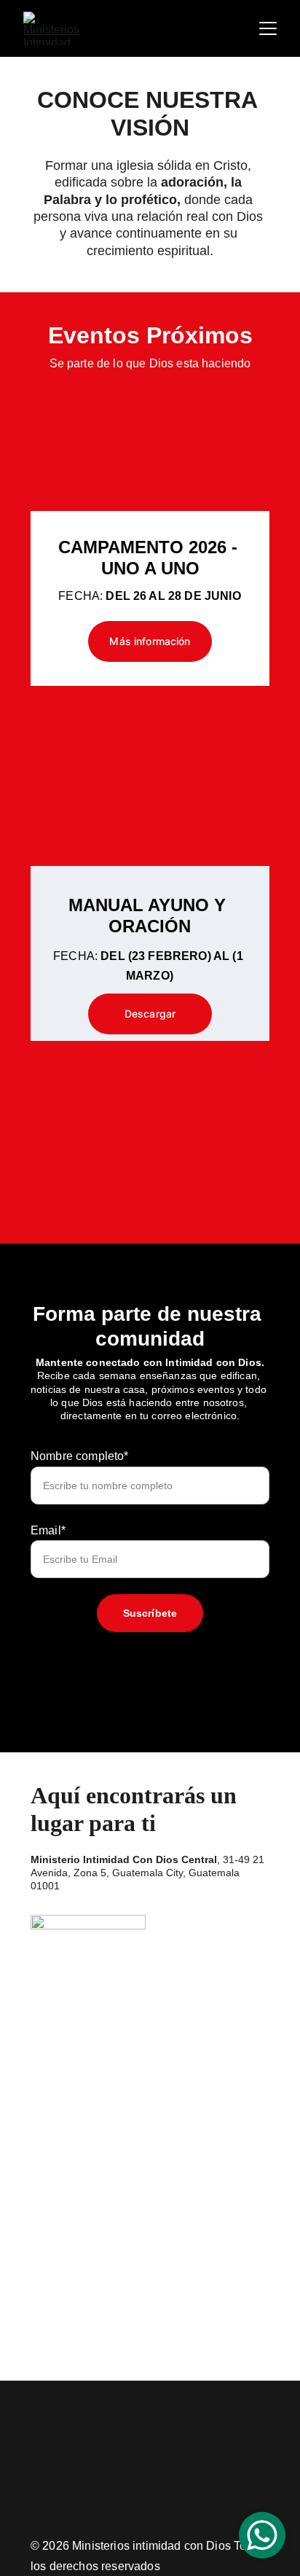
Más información (150, 641)
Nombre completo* (80, 1456)
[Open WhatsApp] (262, 2535)
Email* (48, 1530)
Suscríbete (150, 1613)
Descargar (150, 1014)
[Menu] (268, 28)
